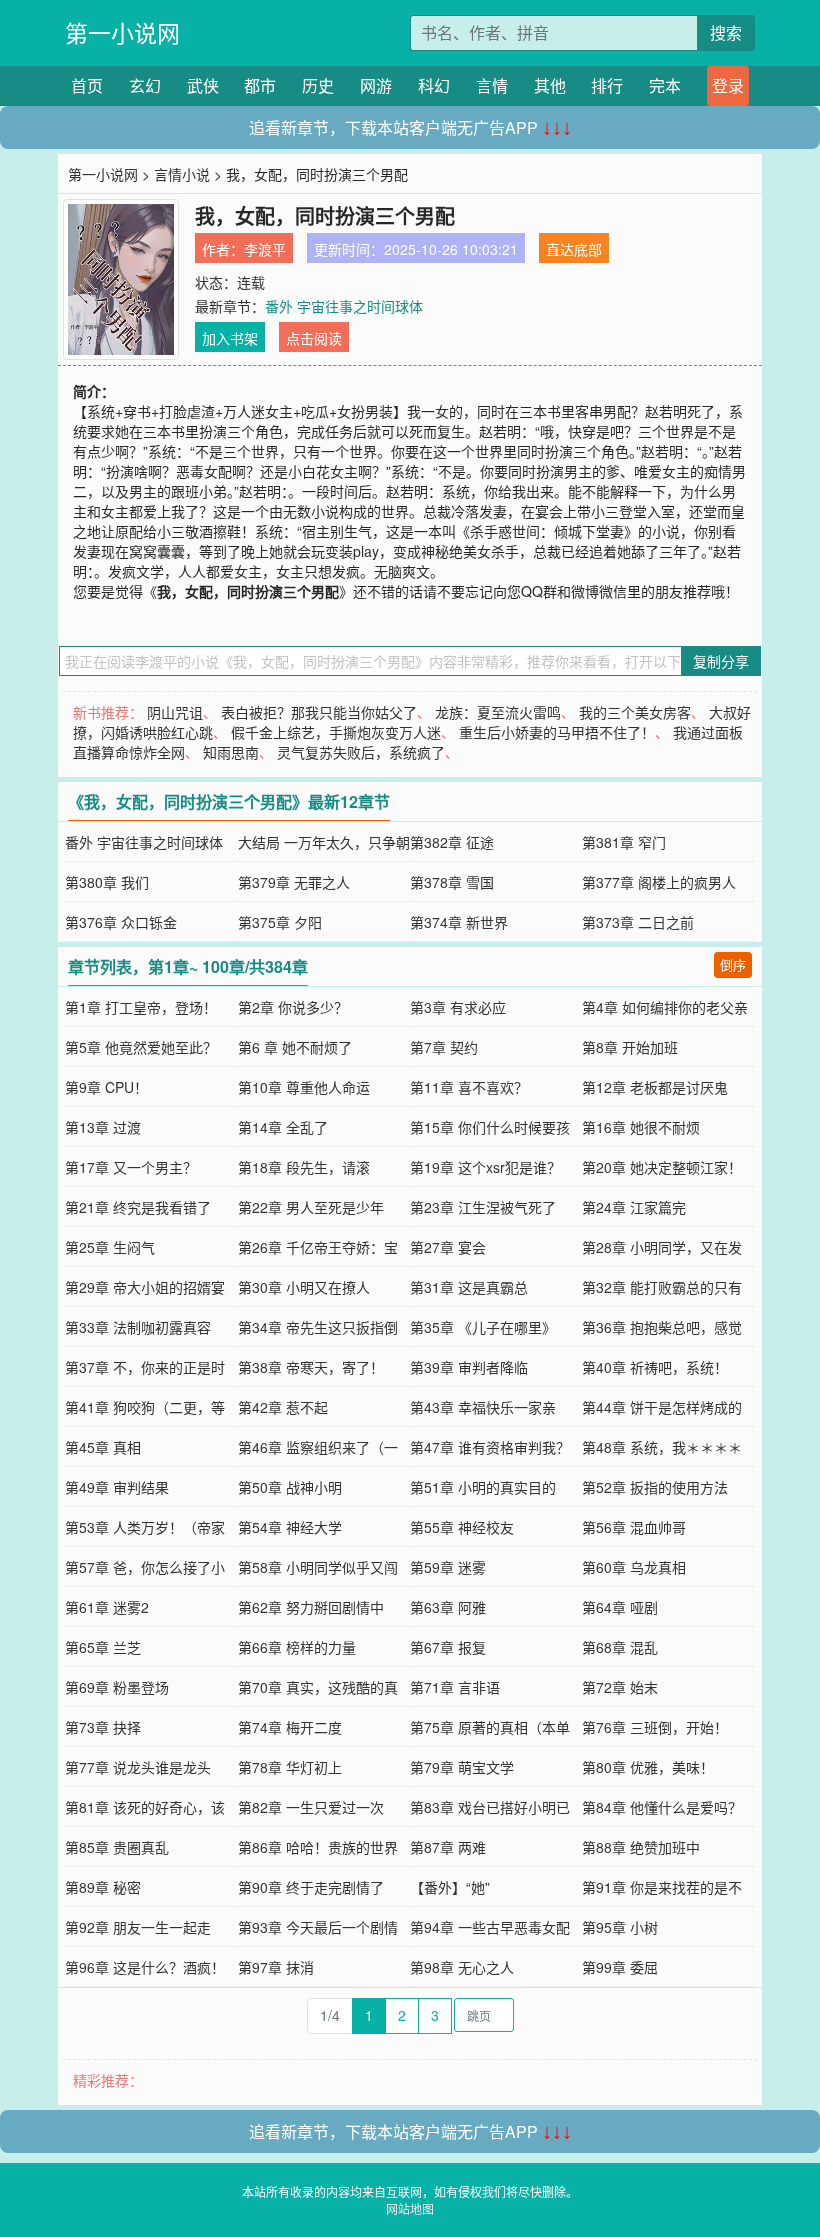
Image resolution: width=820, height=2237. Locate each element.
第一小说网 (122, 32)
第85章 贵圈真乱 (117, 1847)
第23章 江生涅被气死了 (483, 1207)
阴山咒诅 (175, 712)
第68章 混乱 (620, 1647)
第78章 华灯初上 (290, 1767)
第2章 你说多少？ (293, 1007)
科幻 (434, 85)
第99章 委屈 (620, 1967)
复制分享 (721, 661)
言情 (492, 85)
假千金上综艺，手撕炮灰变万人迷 (336, 732)
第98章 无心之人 (462, 1967)
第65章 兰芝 (103, 1647)
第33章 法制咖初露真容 (138, 1327)
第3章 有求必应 (458, 1007)
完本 (665, 85)
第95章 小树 (620, 1927)
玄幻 (145, 85)
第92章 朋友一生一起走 (138, 1927)
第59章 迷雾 (448, 1567)
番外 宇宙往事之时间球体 (344, 306)
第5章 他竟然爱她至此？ (141, 1047)
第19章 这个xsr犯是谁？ (485, 1167)
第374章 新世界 (459, 922)
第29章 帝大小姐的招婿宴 (145, 1287)
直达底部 (574, 249)
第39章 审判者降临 (469, 1367)
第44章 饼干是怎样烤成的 (662, 1407)
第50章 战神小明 (290, 1487)
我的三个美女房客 (635, 712)
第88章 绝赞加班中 (641, 1847)
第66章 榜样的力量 (297, 1647)
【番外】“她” (450, 1887)
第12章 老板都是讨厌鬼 (655, 1087)
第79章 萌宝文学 (462, 1767)
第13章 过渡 (103, 1127)
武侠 (203, 85)
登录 (728, 85)
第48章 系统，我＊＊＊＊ (662, 1447)
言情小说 (182, 174)
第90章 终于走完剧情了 (311, 1887)
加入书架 (230, 338)
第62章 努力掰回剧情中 (311, 1607)
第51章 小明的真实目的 (483, 1487)
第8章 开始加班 (630, 1047)
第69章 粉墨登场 (117, 1687)
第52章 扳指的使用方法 (655, 1487)
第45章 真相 (103, 1447)
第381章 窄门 (624, 842)
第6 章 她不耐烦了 (295, 1047)
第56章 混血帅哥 (634, 1527)
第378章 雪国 (452, 882)
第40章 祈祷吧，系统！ (655, 1367)
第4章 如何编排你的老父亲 (665, 1007)
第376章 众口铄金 (121, 922)
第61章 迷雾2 (107, 1607)
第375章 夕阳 (280, 922)
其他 (550, 85)
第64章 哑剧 (620, 1607)
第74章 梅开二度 (290, 1727)
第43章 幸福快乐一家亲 (483, 1407)
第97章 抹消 (276, 1967)
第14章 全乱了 (283, 1127)
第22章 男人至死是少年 (311, 1207)
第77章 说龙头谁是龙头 (138, 1767)
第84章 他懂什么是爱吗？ (662, 1807)
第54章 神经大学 (290, 1527)
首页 (87, 85)
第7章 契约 (444, 1047)
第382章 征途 (452, 842)
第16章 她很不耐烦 (641, 1127)
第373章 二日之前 (638, 922)
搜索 (726, 32)
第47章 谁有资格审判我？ (490, 1447)
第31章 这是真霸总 (469, 1287)
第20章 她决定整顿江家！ (662, 1167)
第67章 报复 (448, 1647)
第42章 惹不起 (283, 1407)
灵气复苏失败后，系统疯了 (361, 752)
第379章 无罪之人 (294, 882)
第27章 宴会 (448, 1247)
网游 (376, 85)
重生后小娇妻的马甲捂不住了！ (557, 732)
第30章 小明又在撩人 (304, 1287)
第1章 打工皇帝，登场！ (141, 1007)
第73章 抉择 (103, 1727)
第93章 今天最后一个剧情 (318, 1927)
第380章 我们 (107, 882)
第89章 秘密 (103, 1887)
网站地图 (410, 2208)
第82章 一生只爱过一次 (311, 1807)
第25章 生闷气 (110, 1247)
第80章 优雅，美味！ (648, 1767)
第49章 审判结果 (117, 1487)
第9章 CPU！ (106, 1087)
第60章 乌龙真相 (634, 1567)
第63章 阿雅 (448, 1607)
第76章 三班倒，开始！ (655, 1727)
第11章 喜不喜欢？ (469, 1087)
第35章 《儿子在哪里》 (483, 1327)
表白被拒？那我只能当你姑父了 (319, 712)
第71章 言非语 (455, 1687)
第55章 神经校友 (462, 1527)
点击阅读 (314, 338)
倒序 (733, 964)
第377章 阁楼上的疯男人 (659, 882)
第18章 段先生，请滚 (304, 1167)
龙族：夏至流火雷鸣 (498, 712)
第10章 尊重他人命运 (304, 1087)
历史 (318, 85)
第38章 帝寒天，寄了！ (311, 1367)
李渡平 (265, 249)
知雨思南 (231, 752)
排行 (607, 85)
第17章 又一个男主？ (131, 1167)
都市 (260, 85)
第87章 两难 (448, 1847)
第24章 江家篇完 (634, 1207)
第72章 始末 (620, 1687)
